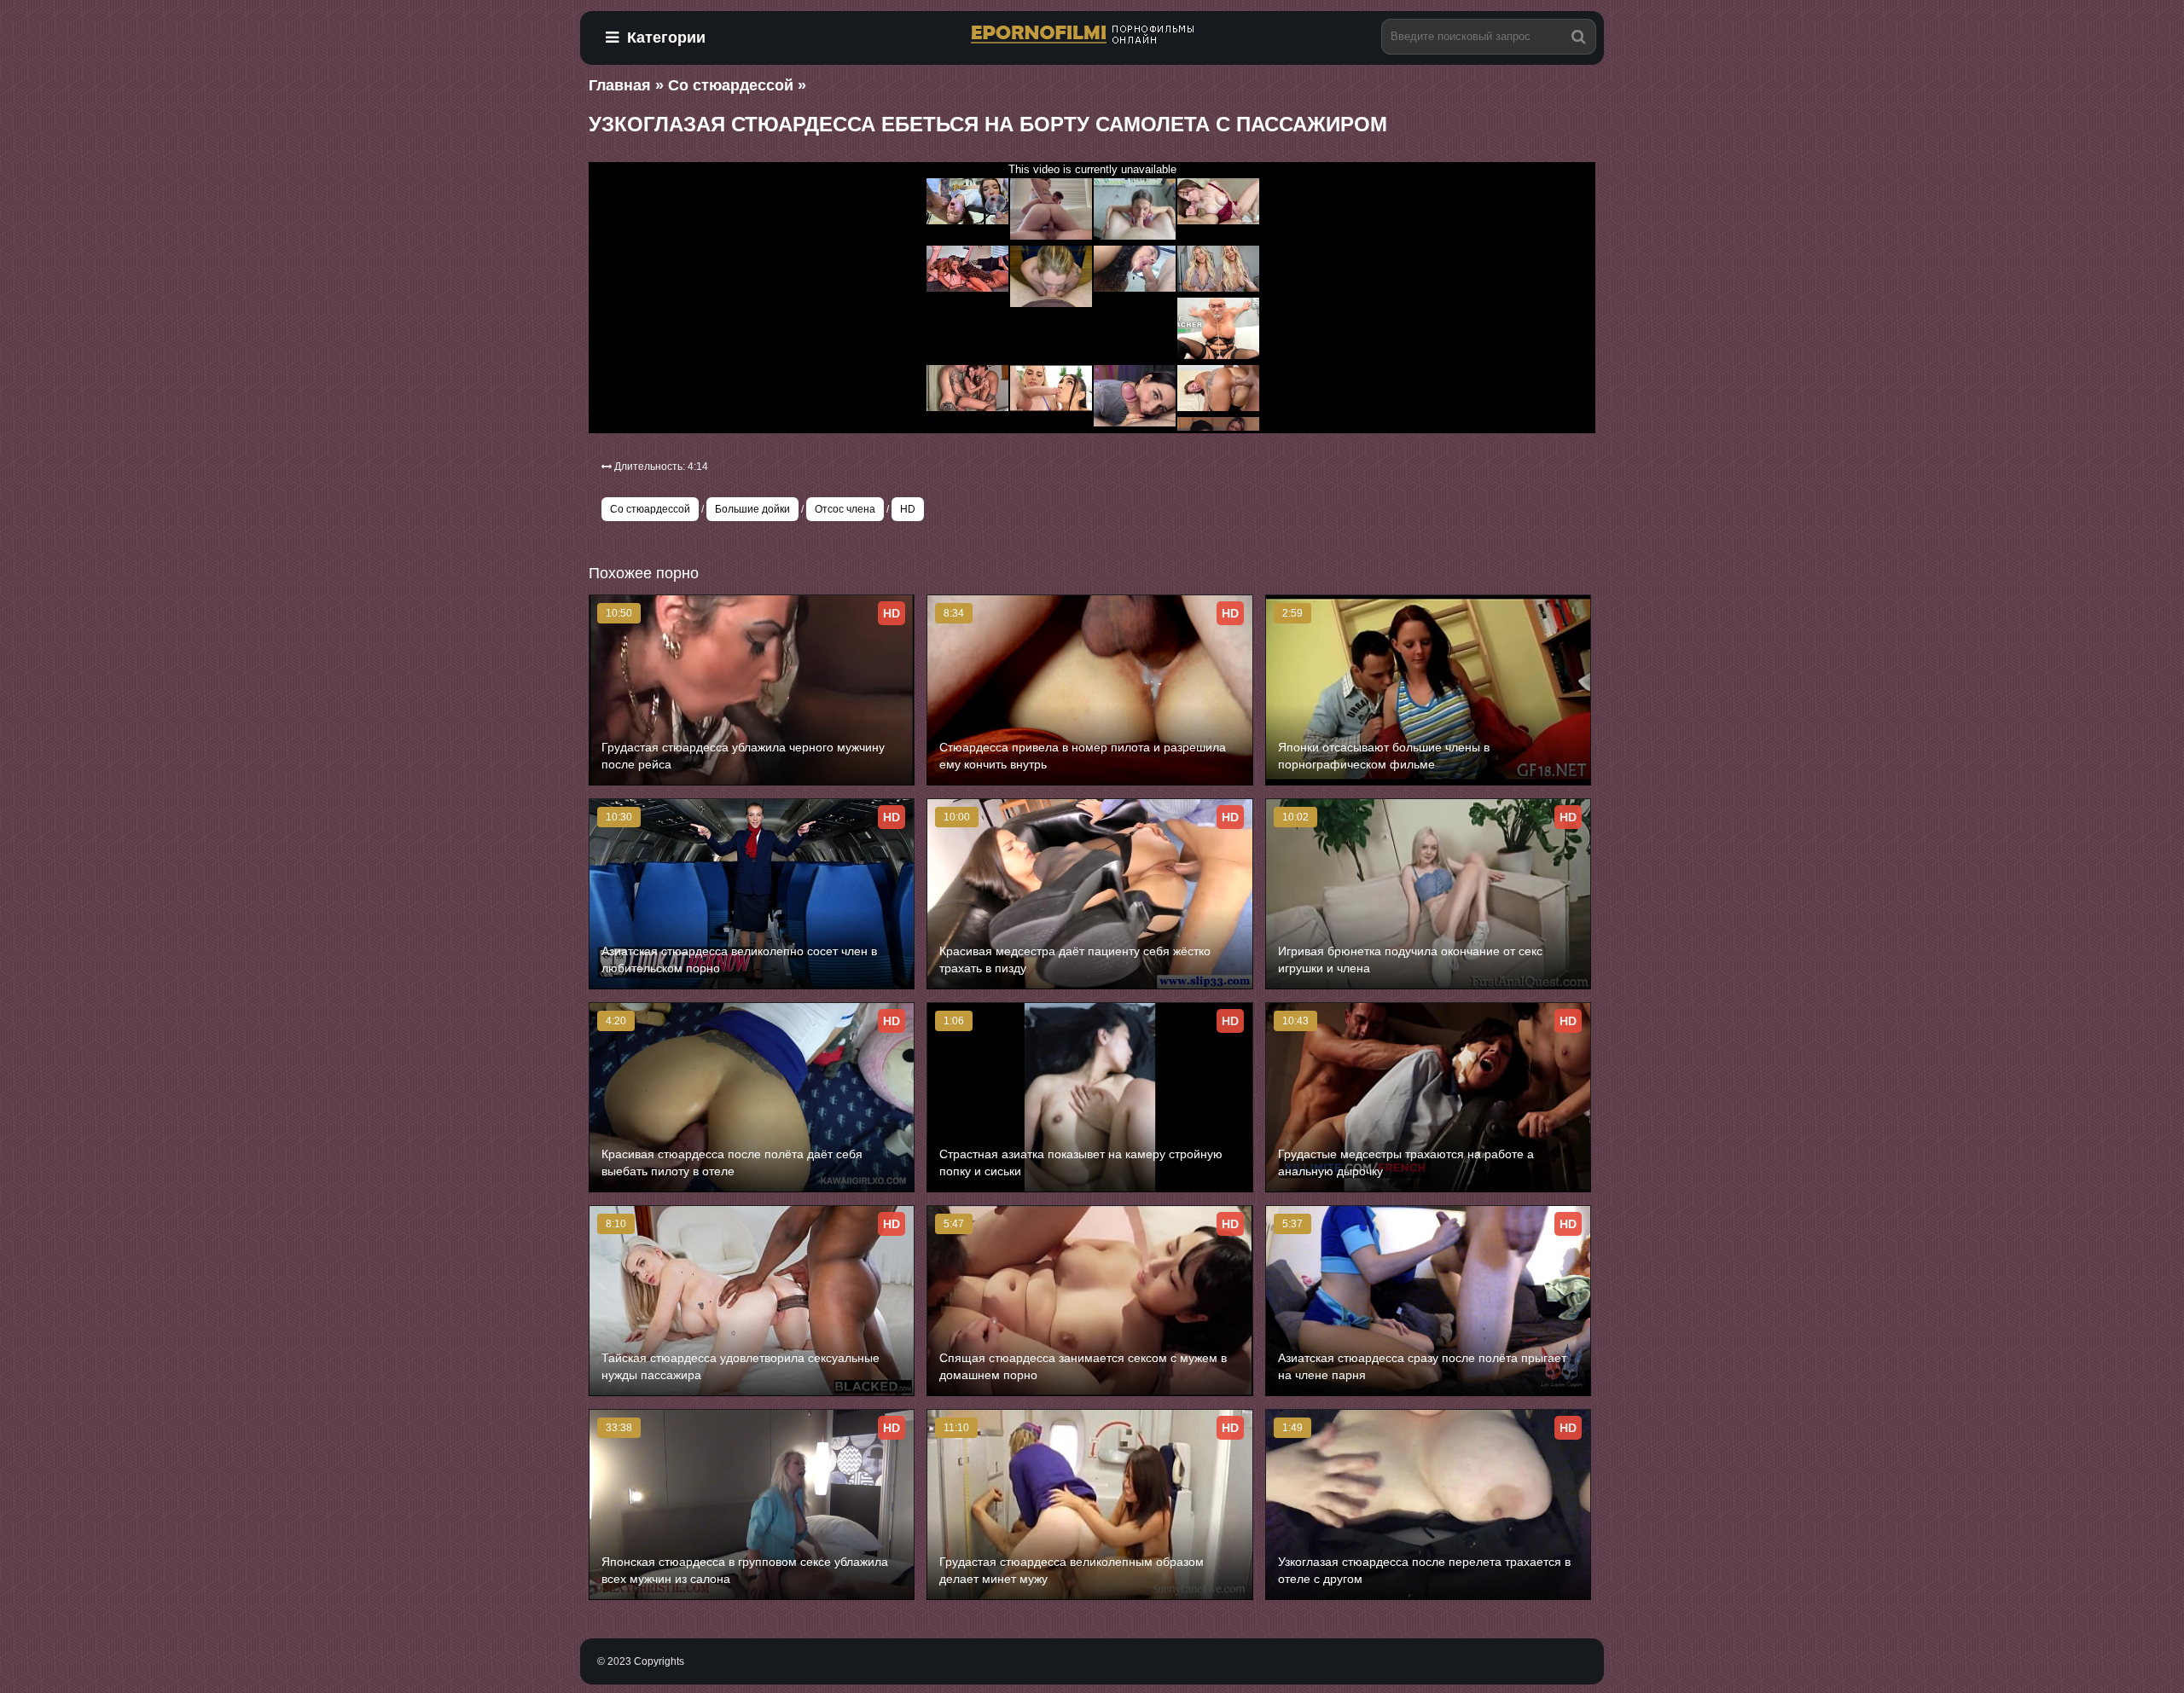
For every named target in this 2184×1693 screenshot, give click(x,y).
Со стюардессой (650, 509)
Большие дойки (752, 509)
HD (908, 509)
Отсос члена (845, 509)
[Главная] (1092, 35)
